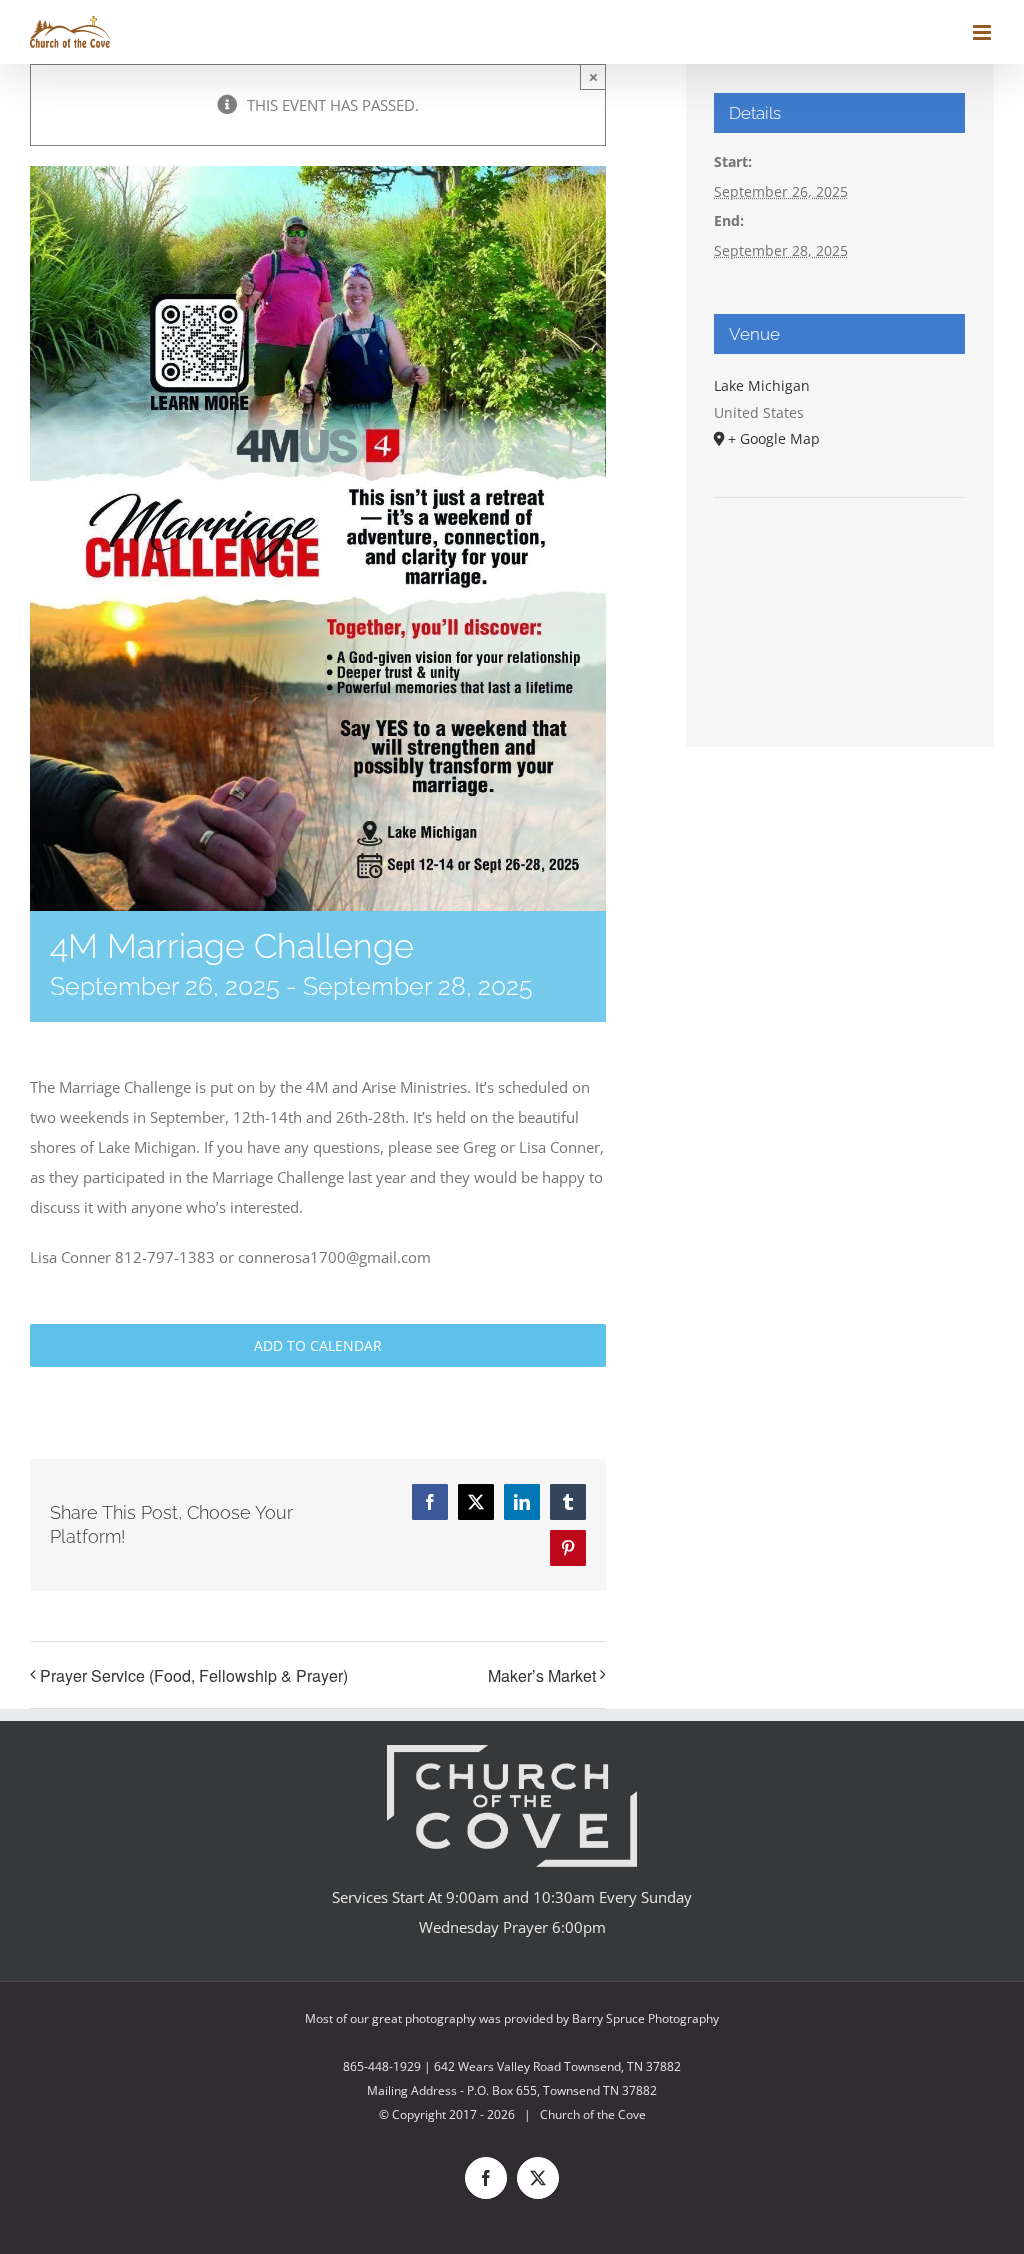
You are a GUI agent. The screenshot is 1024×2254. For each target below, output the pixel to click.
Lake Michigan (762, 385)
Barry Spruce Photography (645, 2018)
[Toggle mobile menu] (983, 32)
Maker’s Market (542, 1675)
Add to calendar (318, 1345)
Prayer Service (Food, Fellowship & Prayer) (194, 1675)
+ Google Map (774, 438)
